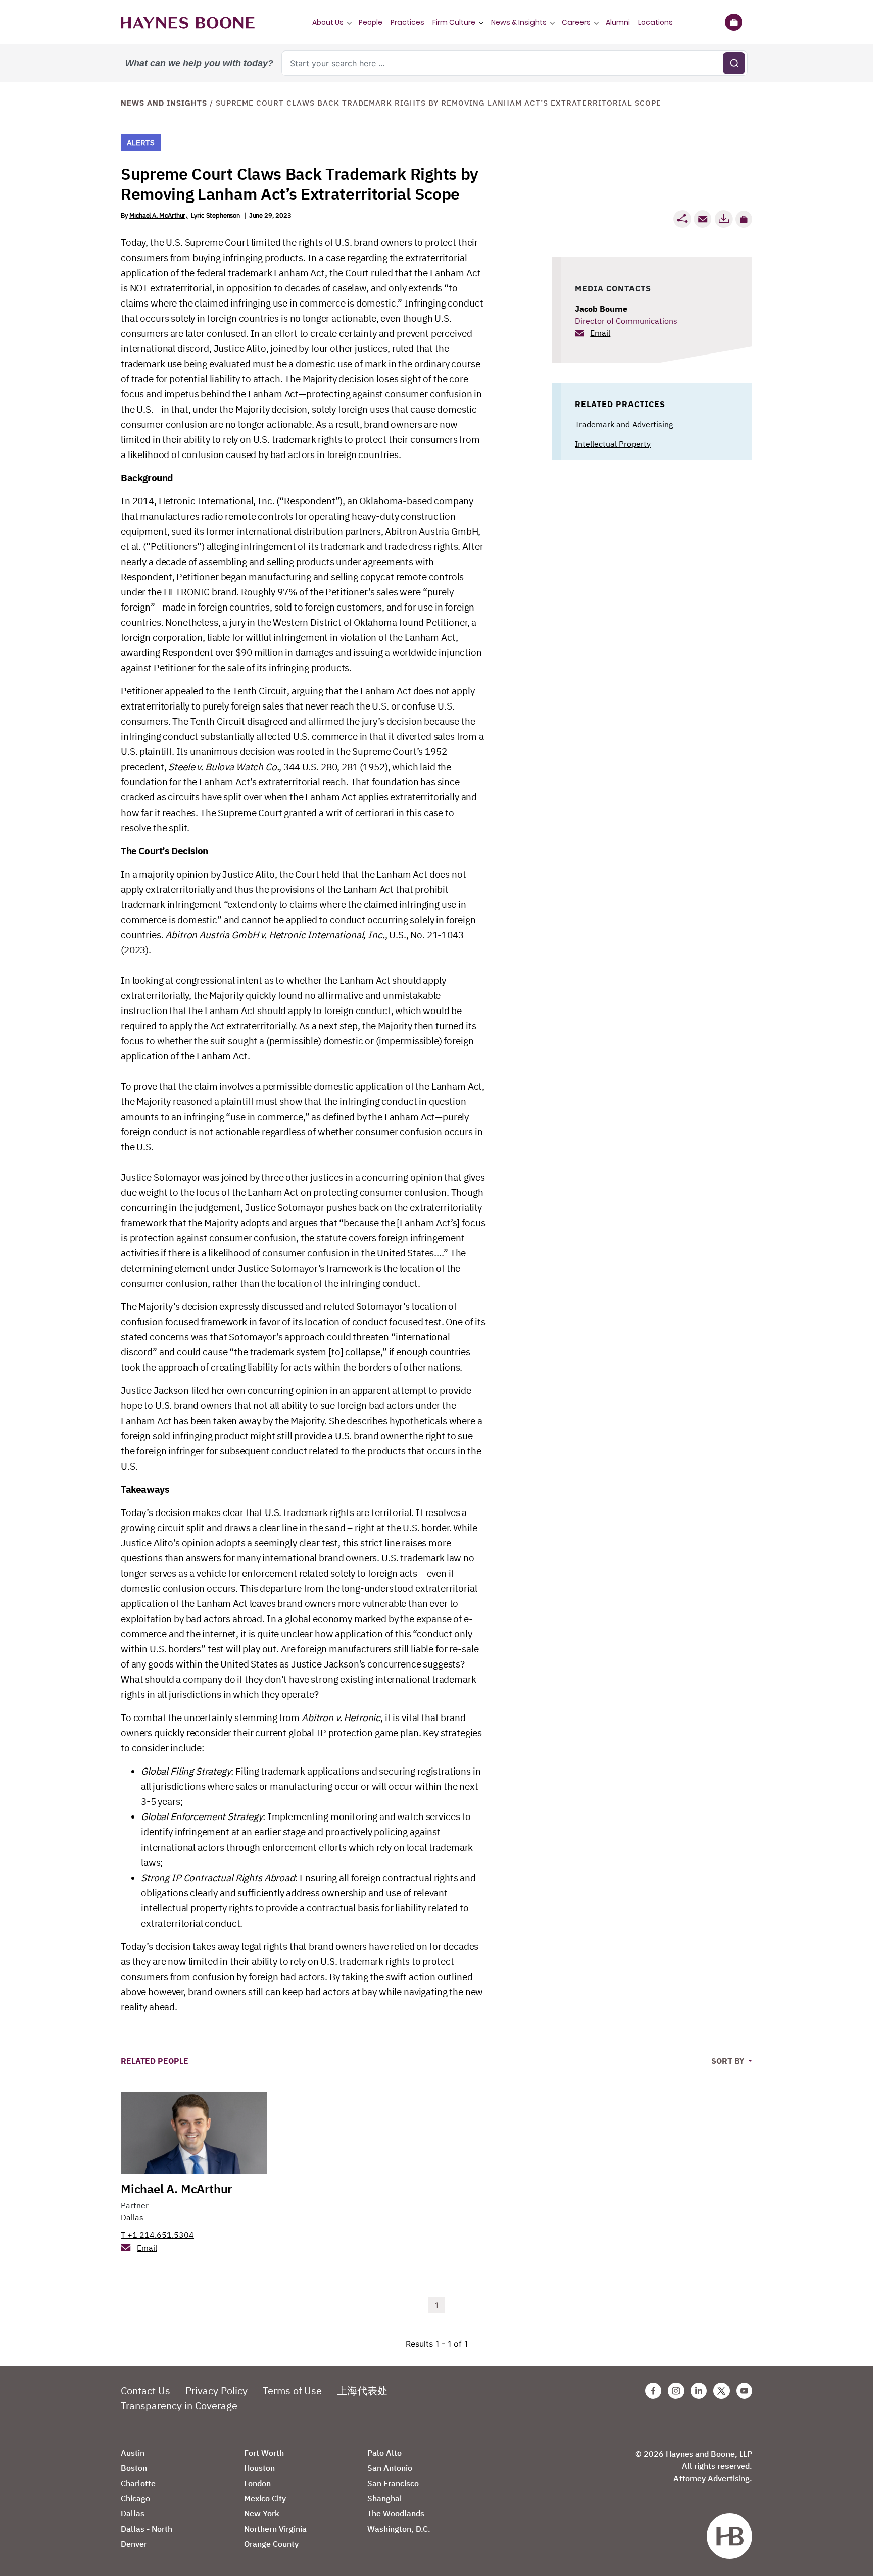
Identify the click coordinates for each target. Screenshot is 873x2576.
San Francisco (393, 2483)
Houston (259, 2468)
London (257, 2483)
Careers (576, 22)
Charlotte (138, 2483)
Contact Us (145, 2390)
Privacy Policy (216, 2390)
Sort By (729, 2061)
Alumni (618, 22)
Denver (134, 2544)
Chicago (135, 2498)
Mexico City (265, 2498)
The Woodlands (396, 2513)
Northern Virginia (275, 2529)
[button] (744, 219)
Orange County (271, 2544)
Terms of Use (292, 2390)
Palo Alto (384, 2453)
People (371, 22)
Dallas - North (147, 2529)
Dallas (132, 2217)
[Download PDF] (723, 219)
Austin (133, 2453)
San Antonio (390, 2468)
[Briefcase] (733, 22)
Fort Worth (264, 2453)
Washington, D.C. (399, 2529)
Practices (407, 22)
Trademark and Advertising (624, 424)
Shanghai (384, 2498)
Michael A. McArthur (157, 215)
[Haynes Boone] (188, 22)
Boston (134, 2468)
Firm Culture (454, 22)
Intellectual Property (613, 444)
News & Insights (519, 22)
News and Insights (164, 103)
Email (600, 333)
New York (262, 2513)
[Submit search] (734, 63)
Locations (656, 22)
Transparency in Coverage (179, 2406)
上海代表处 (362, 2390)
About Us (328, 22)
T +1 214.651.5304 (157, 2235)
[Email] (703, 219)
